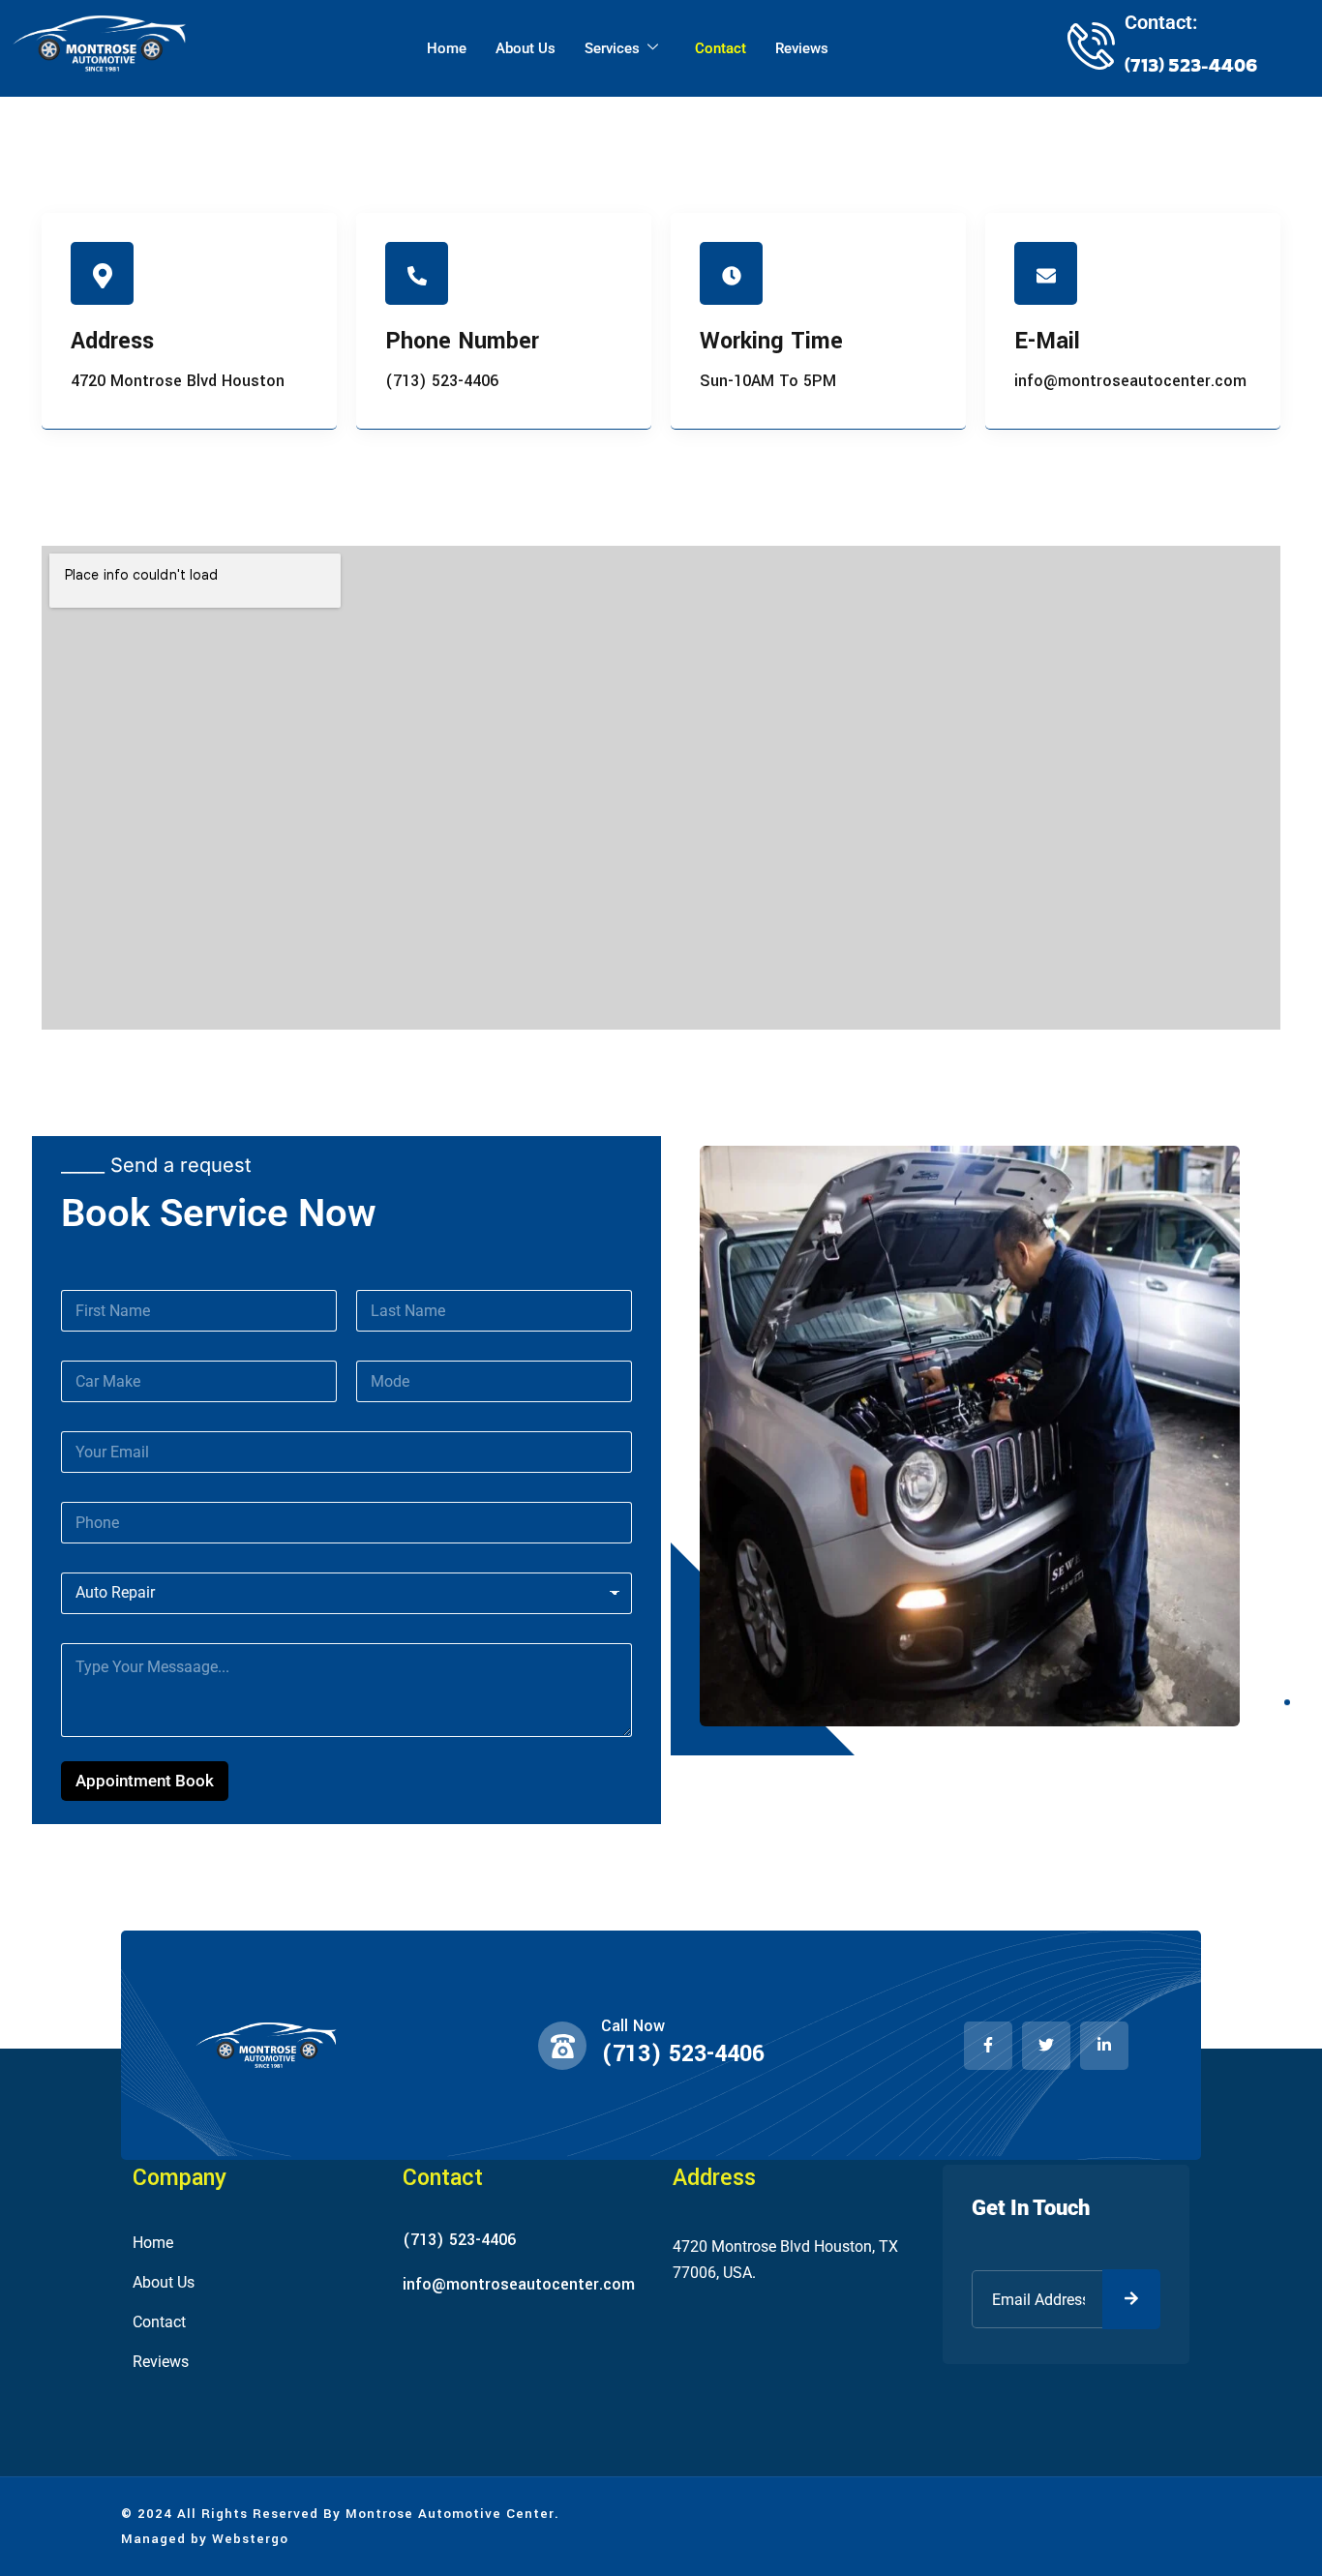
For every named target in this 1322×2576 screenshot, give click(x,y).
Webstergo (250, 2539)
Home (447, 48)
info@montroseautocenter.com (519, 2284)
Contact (721, 48)
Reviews (802, 48)
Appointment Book (145, 1781)
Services (612, 48)
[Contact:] (1091, 45)
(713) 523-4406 (683, 2054)
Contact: (1161, 22)
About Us (526, 48)
